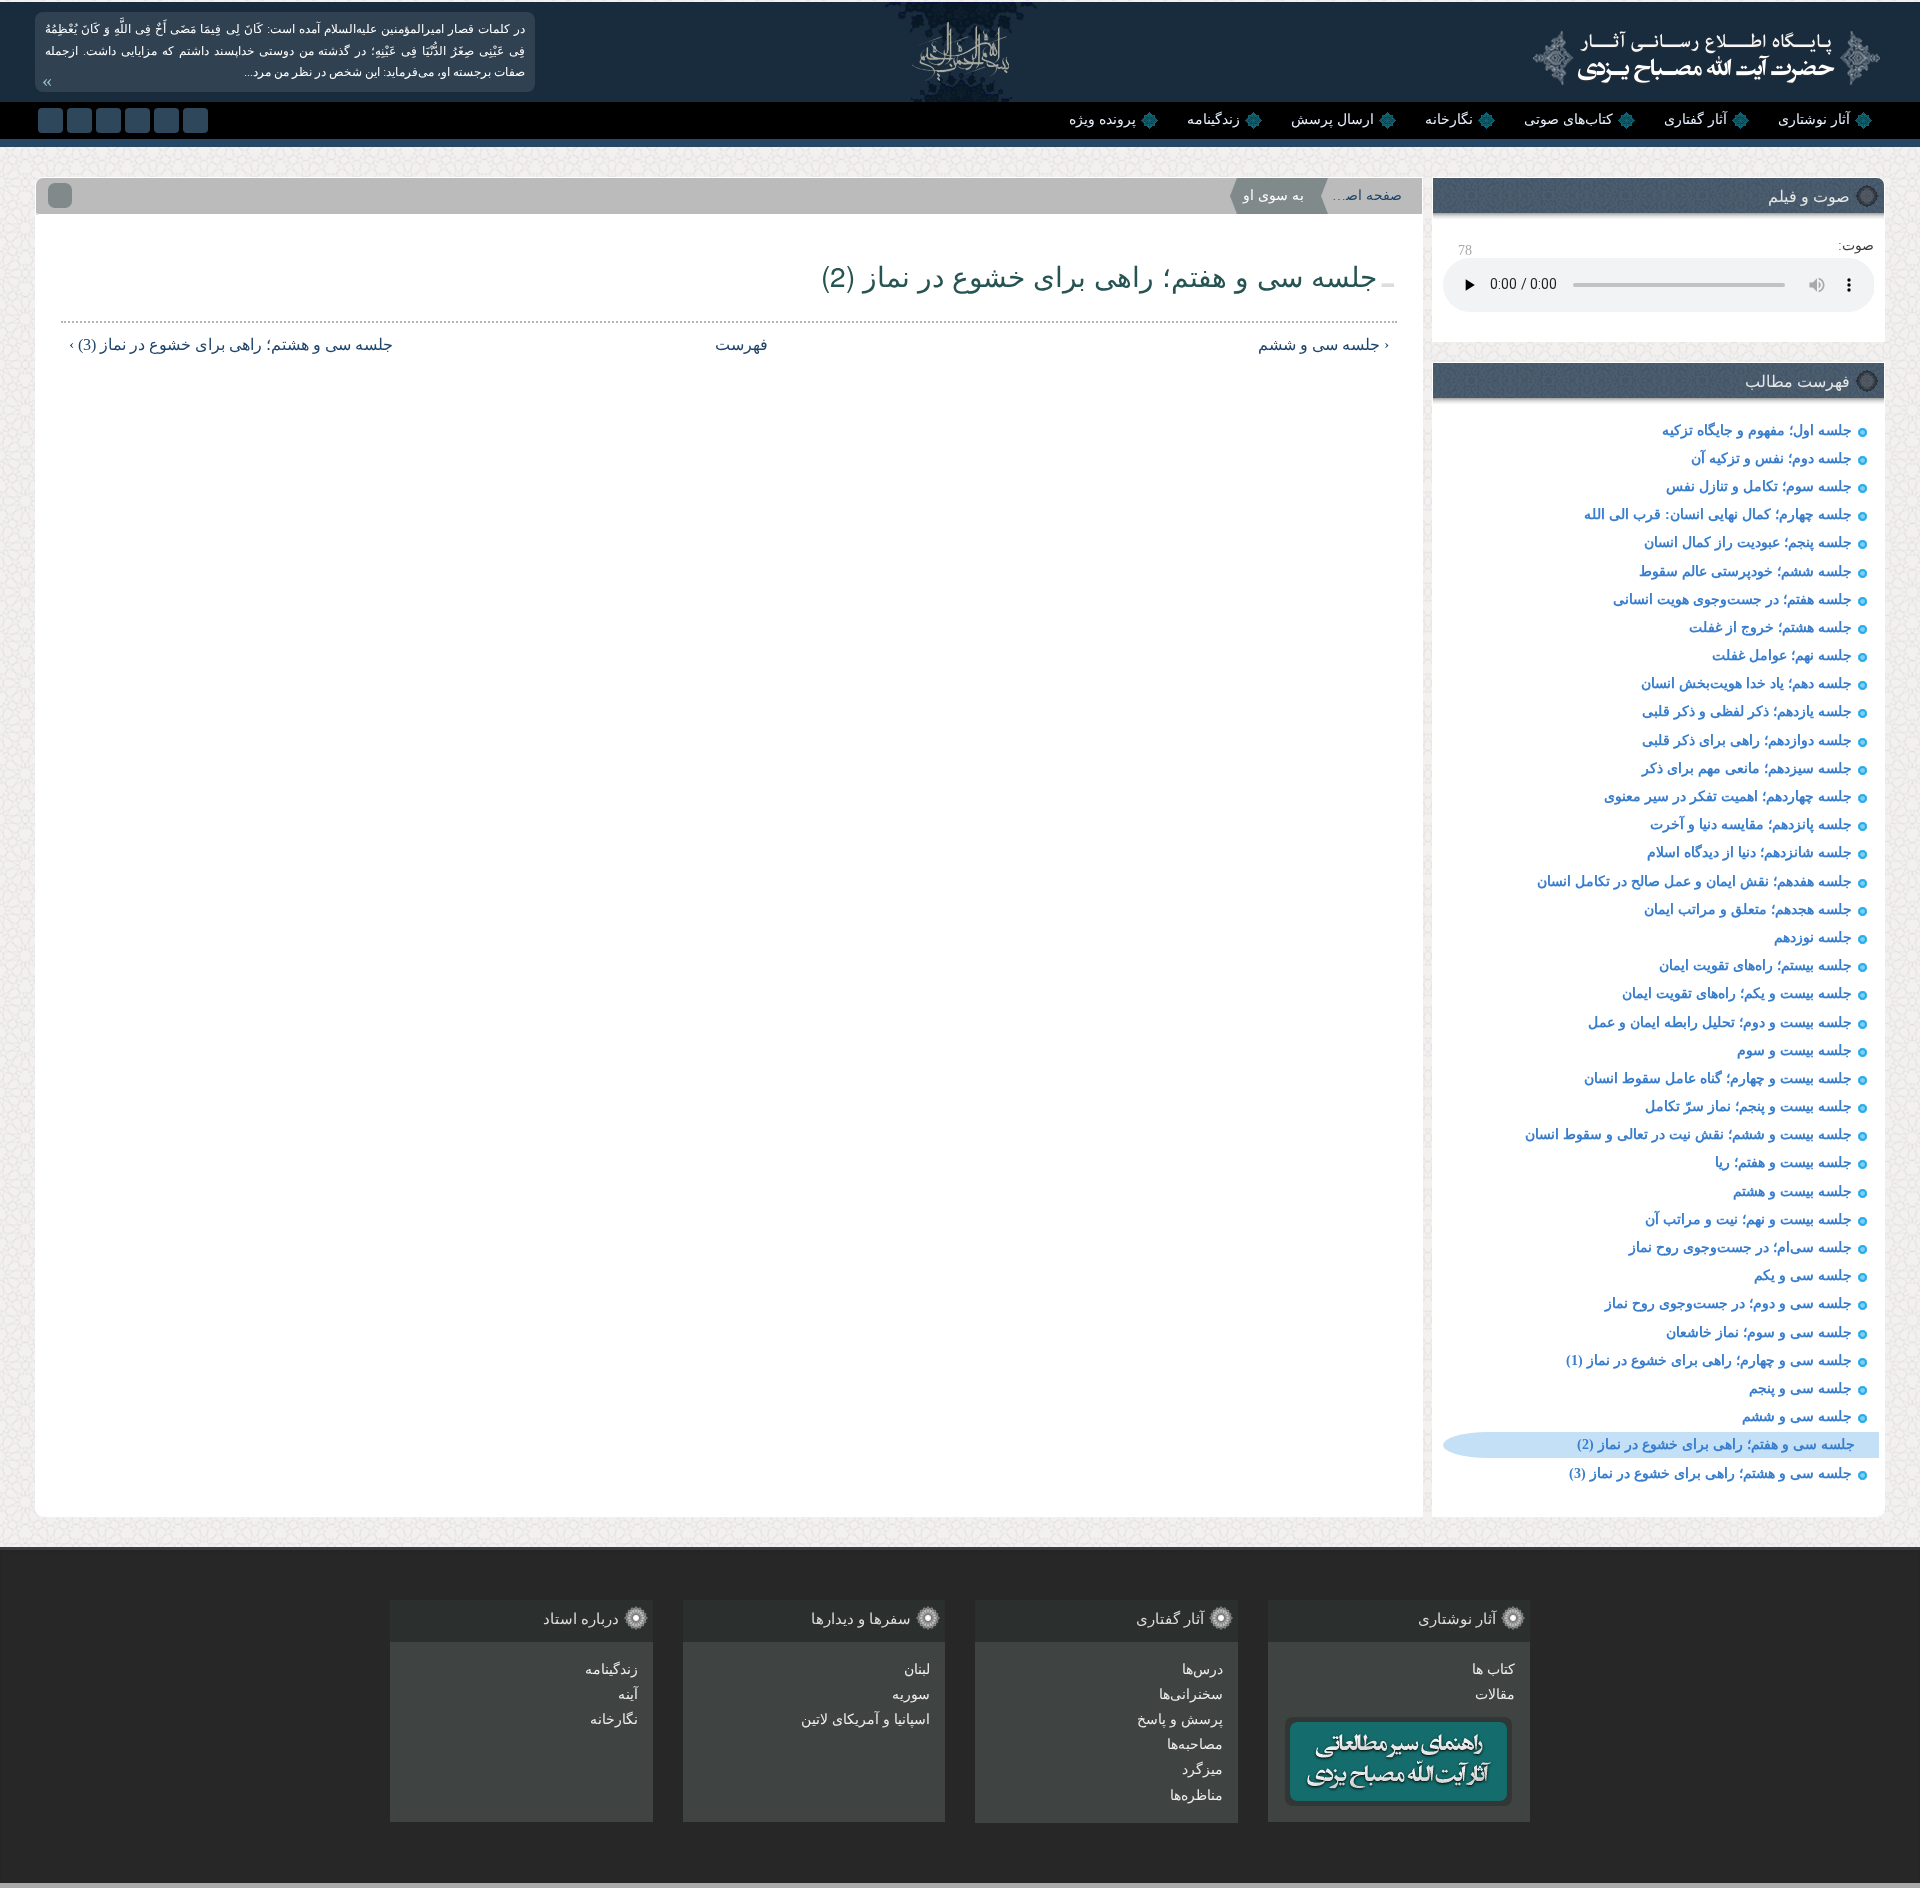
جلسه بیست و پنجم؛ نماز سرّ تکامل (1748, 1106)
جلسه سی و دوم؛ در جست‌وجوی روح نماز (1728, 1303)
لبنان (917, 1669)
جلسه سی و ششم (1797, 1416)
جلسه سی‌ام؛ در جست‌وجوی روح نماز (1740, 1247)
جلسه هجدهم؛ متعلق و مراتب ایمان (1748, 909)
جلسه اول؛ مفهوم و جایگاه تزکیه (1757, 430)
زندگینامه (1213, 119)
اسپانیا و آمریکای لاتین (865, 1719)
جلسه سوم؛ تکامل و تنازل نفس (1759, 486)
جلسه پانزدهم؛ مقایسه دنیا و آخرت (1751, 824)
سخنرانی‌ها (1191, 1694)
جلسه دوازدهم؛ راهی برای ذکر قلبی (1747, 740)
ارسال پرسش (1332, 119)
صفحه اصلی (1367, 195)
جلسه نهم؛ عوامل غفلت (1782, 655)
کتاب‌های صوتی (1568, 119)
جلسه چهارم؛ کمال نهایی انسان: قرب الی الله (1718, 514)
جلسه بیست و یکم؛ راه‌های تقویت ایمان (1737, 993)
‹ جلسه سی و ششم (1323, 344)
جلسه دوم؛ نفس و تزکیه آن (1771, 458)
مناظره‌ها (1196, 1795)
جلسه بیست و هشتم (1792, 1191)
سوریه (911, 1694)
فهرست (742, 344)
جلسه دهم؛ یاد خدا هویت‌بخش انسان (1746, 683)
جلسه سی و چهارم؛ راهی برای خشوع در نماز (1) (1709, 1360)
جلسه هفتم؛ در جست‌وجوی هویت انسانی (1732, 599)
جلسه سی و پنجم (1800, 1388)
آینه (628, 1694)
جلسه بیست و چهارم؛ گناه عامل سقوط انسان (1718, 1078)
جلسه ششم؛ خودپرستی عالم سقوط (1745, 571)
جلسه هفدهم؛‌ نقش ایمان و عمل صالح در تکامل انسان (1694, 881)
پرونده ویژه (1102, 119)
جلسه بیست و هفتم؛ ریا (1783, 1162)
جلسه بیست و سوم (1794, 1050)
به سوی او (1273, 195)
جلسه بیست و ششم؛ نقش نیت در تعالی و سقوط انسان (1688, 1134)
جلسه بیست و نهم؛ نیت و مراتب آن (1748, 1219)
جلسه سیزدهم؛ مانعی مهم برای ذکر (1747, 768)
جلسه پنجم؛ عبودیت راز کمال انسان (1748, 542)
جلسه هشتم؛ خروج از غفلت (1770, 627)
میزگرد (1202, 1769)
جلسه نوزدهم (1813, 937)
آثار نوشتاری (1814, 119)
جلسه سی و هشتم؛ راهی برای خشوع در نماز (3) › (231, 344)
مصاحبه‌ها (1195, 1744)
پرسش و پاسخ (1180, 1719)
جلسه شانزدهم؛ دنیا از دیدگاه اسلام (1749, 852)
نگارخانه (1449, 119)
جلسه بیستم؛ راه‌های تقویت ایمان (1755, 965)
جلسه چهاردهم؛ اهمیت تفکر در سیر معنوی (1728, 796)
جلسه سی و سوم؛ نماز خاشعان (1759, 1332)
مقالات (1495, 1694)
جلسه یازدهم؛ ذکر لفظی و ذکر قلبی (1747, 711)
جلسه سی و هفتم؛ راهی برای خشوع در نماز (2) (1716, 1444)
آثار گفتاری (1695, 119)
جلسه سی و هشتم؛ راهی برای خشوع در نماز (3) (1710, 1473)
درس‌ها (1202, 1669)
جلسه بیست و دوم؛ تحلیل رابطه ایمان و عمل (1720, 1022)
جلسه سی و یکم (1803, 1275)
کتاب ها (1493, 1669)
